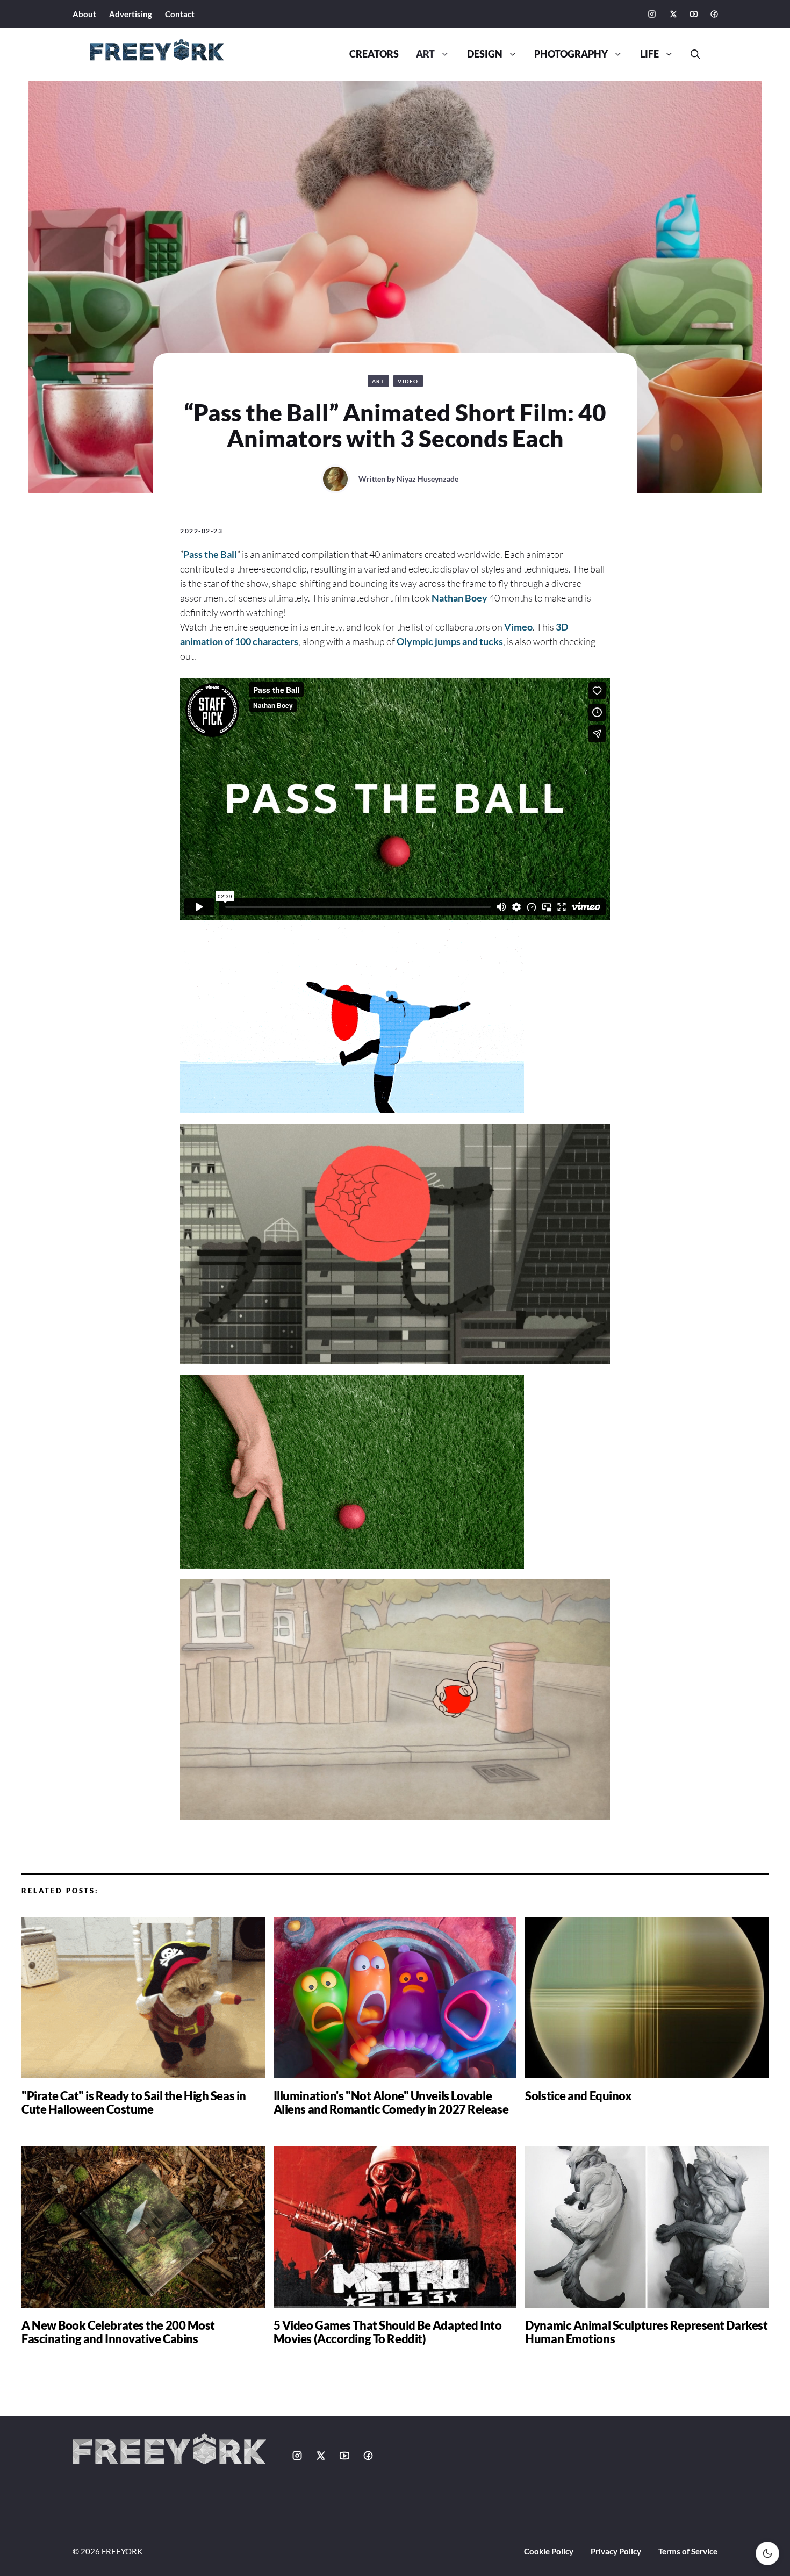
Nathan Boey (459, 598)
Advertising (131, 14)
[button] (691, 54)
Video (408, 381)
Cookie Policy (549, 2551)
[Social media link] (652, 14)
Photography (571, 54)
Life (649, 54)
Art (425, 54)
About (84, 14)
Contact (180, 14)
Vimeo (518, 627)
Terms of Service (688, 2551)
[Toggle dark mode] (767, 2553)
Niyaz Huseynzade (428, 479)
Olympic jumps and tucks (450, 641)
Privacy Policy (616, 2551)
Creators (374, 54)
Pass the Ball (210, 554)
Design (485, 54)
